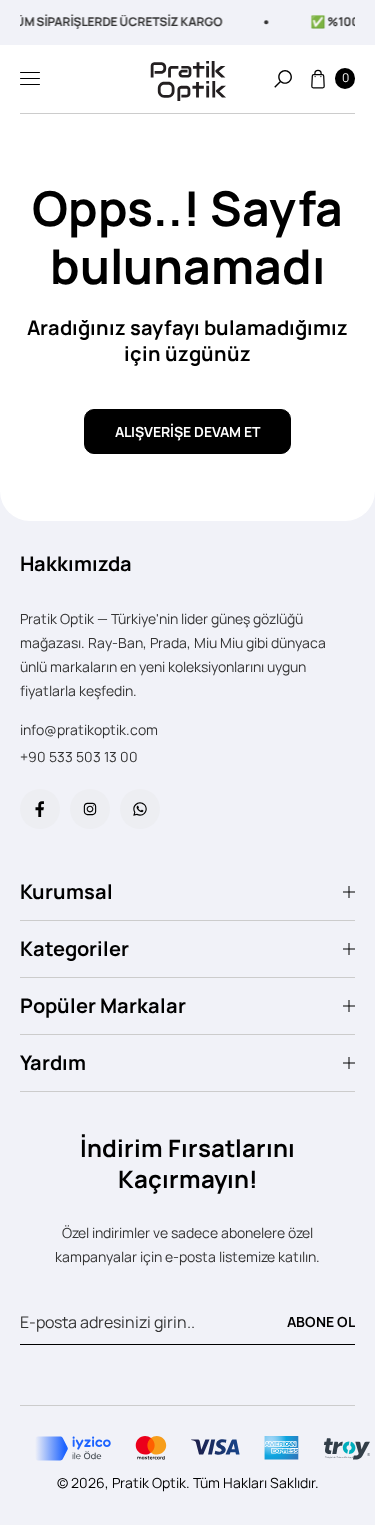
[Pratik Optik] (188, 78)
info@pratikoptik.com (89, 729)
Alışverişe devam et (187, 431)
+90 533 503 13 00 (79, 756)
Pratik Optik (149, 1482)
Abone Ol (321, 1321)
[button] (283, 79)
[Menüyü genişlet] (30, 79)
